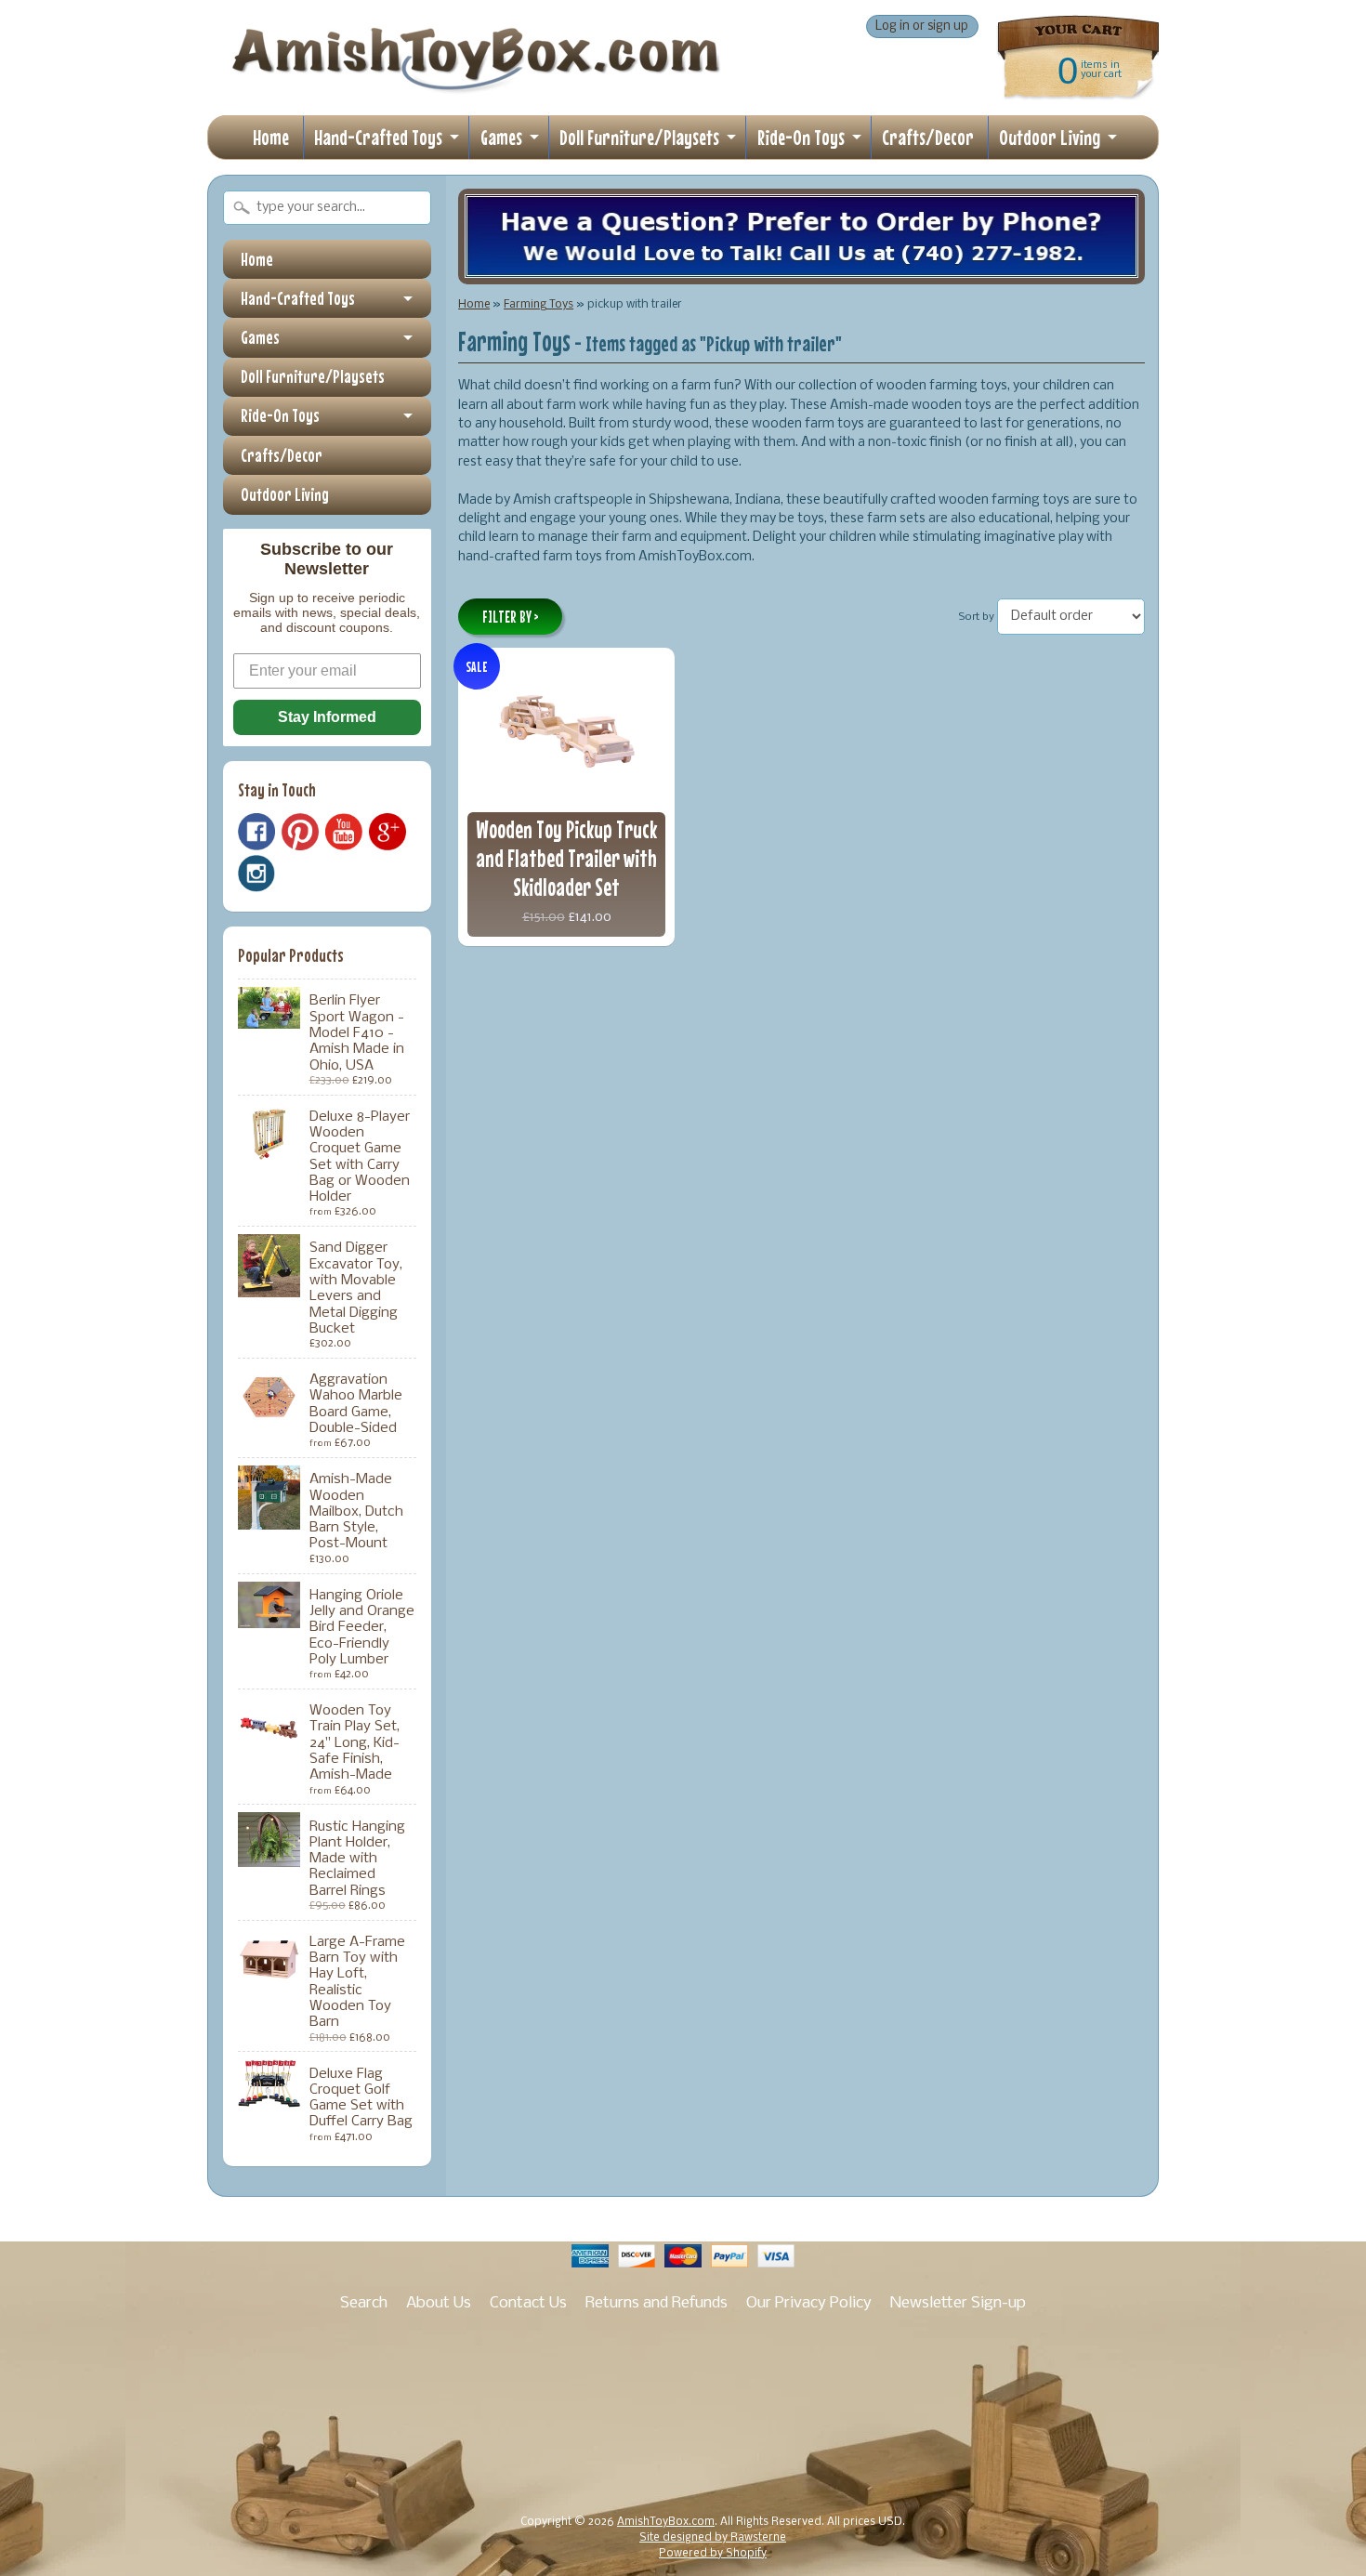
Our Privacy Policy (809, 2303)
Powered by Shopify (713, 2554)
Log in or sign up (922, 26)
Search (364, 2303)
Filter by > (511, 617)
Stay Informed (327, 717)
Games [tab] (260, 337)
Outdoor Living (1050, 137)
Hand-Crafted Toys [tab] (298, 298)
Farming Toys (539, 304)
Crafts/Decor (928, 137)
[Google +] (387, 832)
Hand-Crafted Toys (378, 137)
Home (271, 137)
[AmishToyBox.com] (476, 85)
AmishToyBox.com (666, 2522)
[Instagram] (256, 874)
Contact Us (528, 2303)
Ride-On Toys (801, 137)
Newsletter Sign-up (958, 2303)
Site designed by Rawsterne (713, 2538)
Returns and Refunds (657, 2303)
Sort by (977, 617)
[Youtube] (344, 832)
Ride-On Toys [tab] (280, 415)
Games (501, 137)
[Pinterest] (300, 832)
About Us (439, 2303)
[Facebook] (256, 832)
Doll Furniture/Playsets (639, 137)
